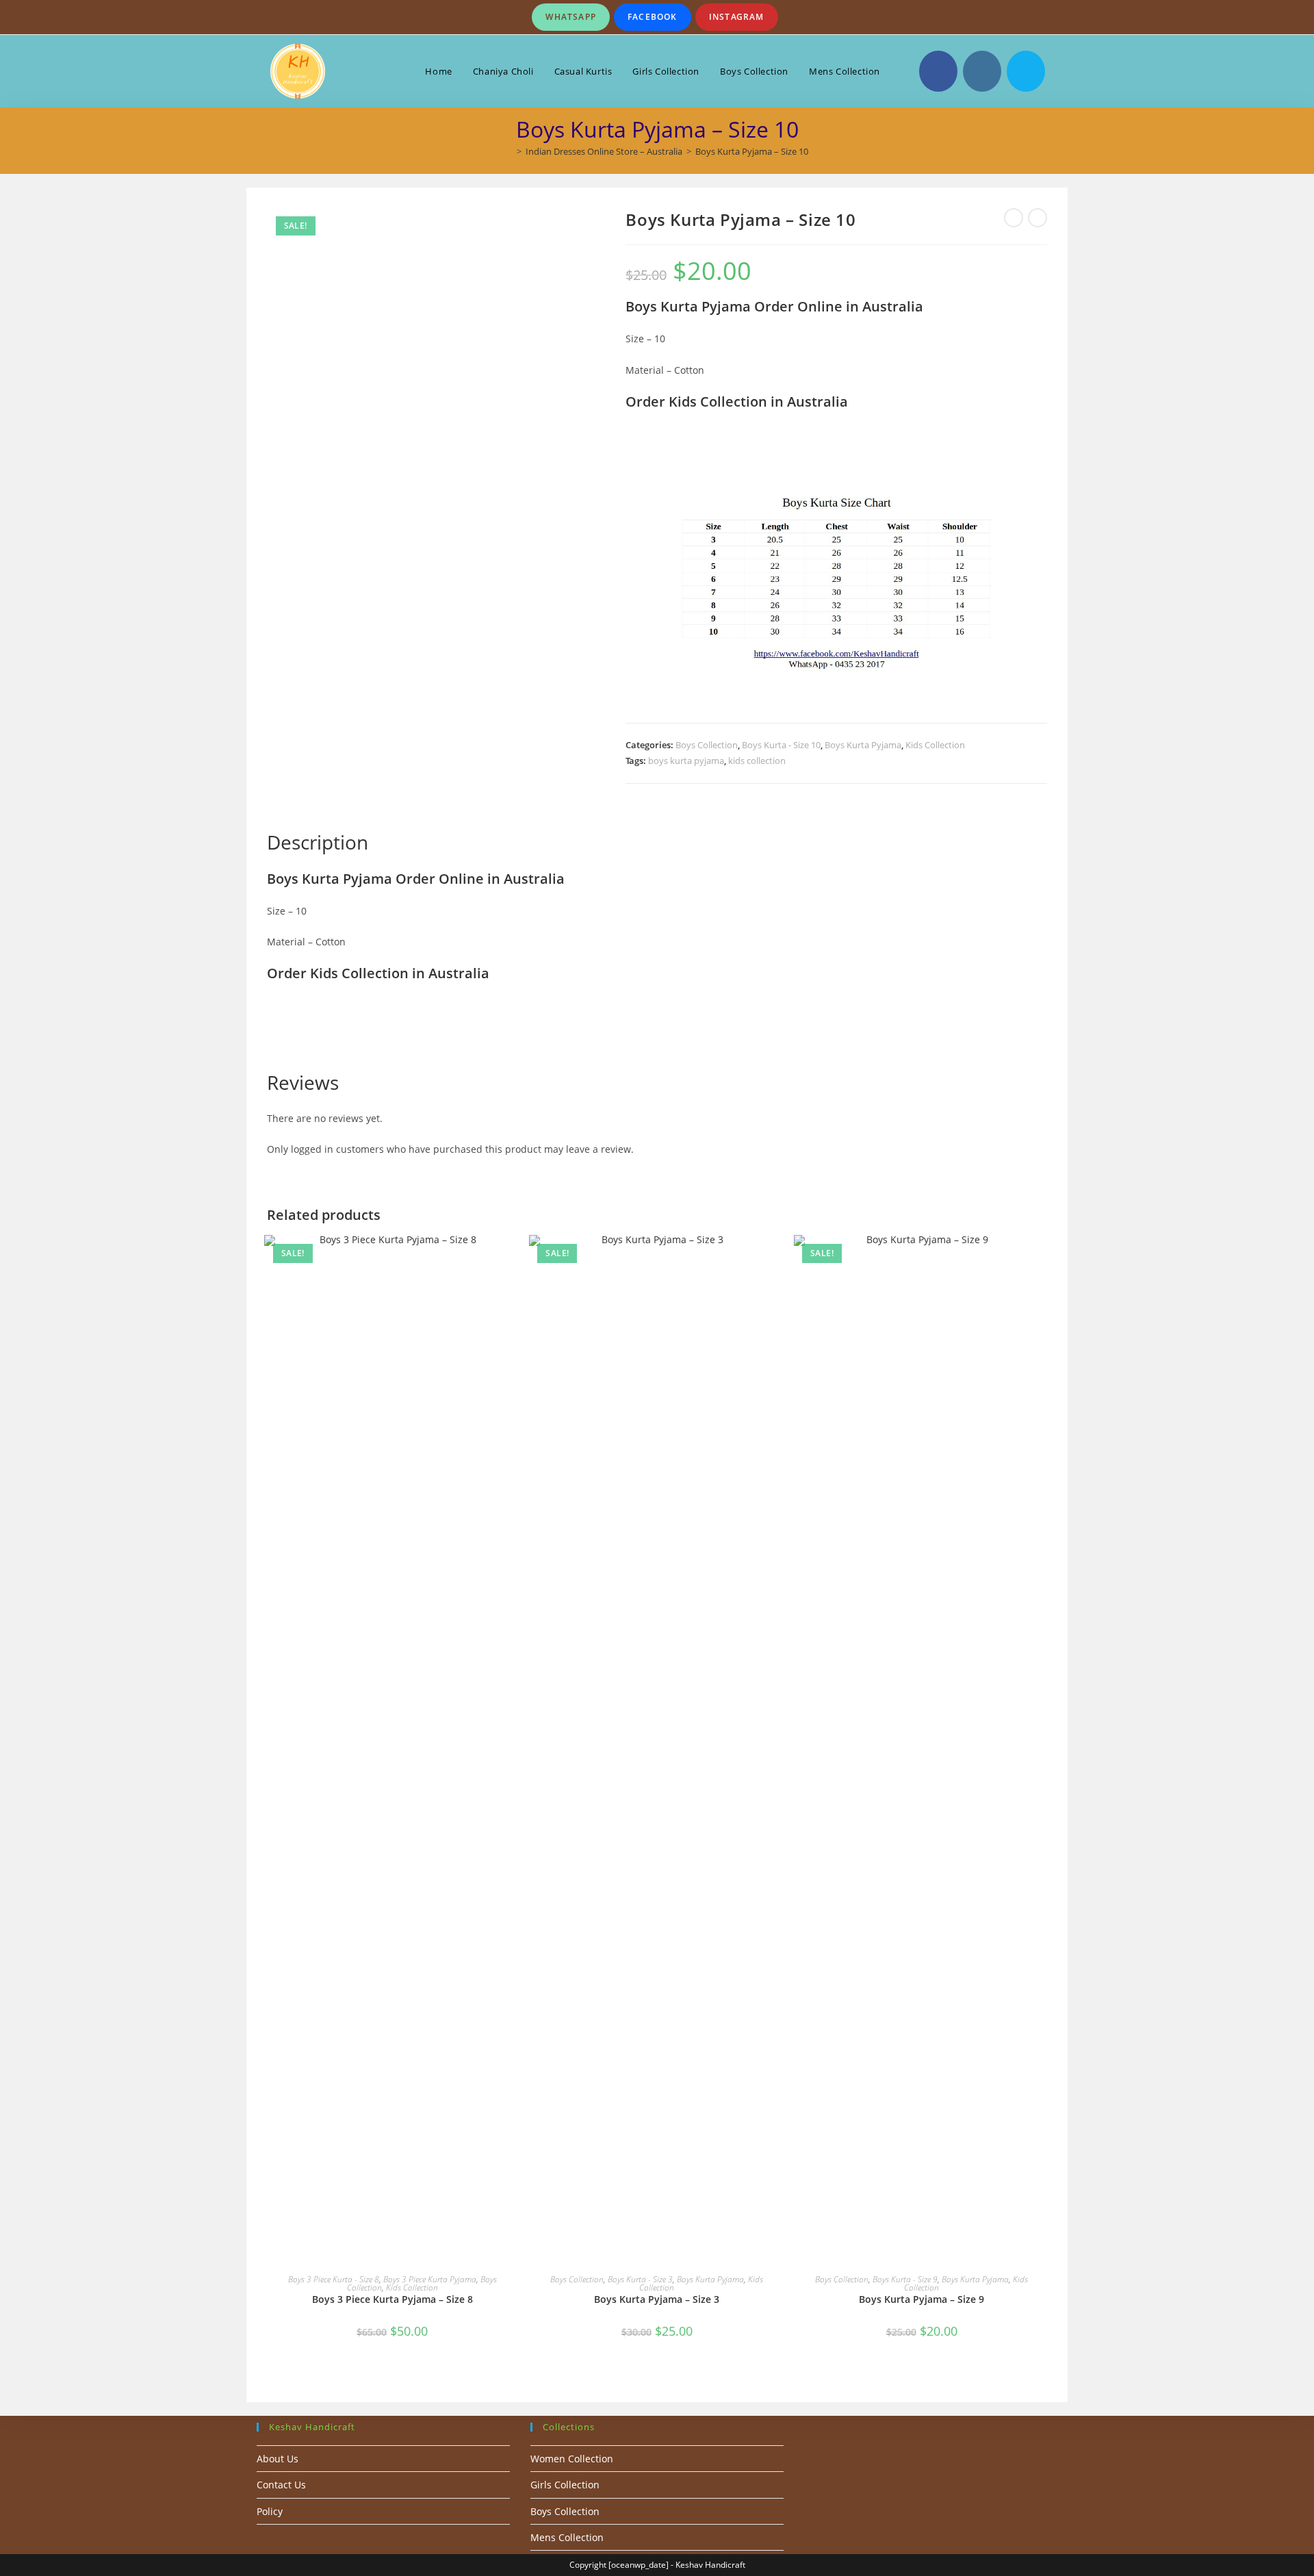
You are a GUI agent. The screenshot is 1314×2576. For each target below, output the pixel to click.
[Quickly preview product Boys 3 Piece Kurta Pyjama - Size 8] (513, 1259)
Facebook (653, 17)
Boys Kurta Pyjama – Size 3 (657, 2299)
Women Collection (572, 2459)
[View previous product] (1014, 218)
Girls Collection (565, 2485)
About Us (278, 2459)
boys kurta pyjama (686, 761)
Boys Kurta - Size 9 (905, 2279)
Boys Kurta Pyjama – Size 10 (752, 151)
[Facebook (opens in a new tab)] (938, 71)
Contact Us (281, 2485)
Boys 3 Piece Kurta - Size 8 (334, 2279)
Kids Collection (935, 745)
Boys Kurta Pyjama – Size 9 (922, 2299)
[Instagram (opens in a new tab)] (982, 71)
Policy (270, 2511)
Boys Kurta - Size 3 (640, 2279)
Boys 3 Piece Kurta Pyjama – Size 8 (392, 2299)
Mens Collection (567, 2537)
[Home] (509, 151)
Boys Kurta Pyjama (863, 745)
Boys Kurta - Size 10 (781, 745)
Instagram (737, 17)
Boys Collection (707, 745)
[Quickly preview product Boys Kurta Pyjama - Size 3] (778, 1259)
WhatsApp (571, 17)
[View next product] (1038, 218)
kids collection (757, 761)
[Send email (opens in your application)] (1026, 71)
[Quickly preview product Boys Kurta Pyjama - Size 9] (1043, 1259)
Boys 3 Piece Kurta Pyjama (430, 2279)
